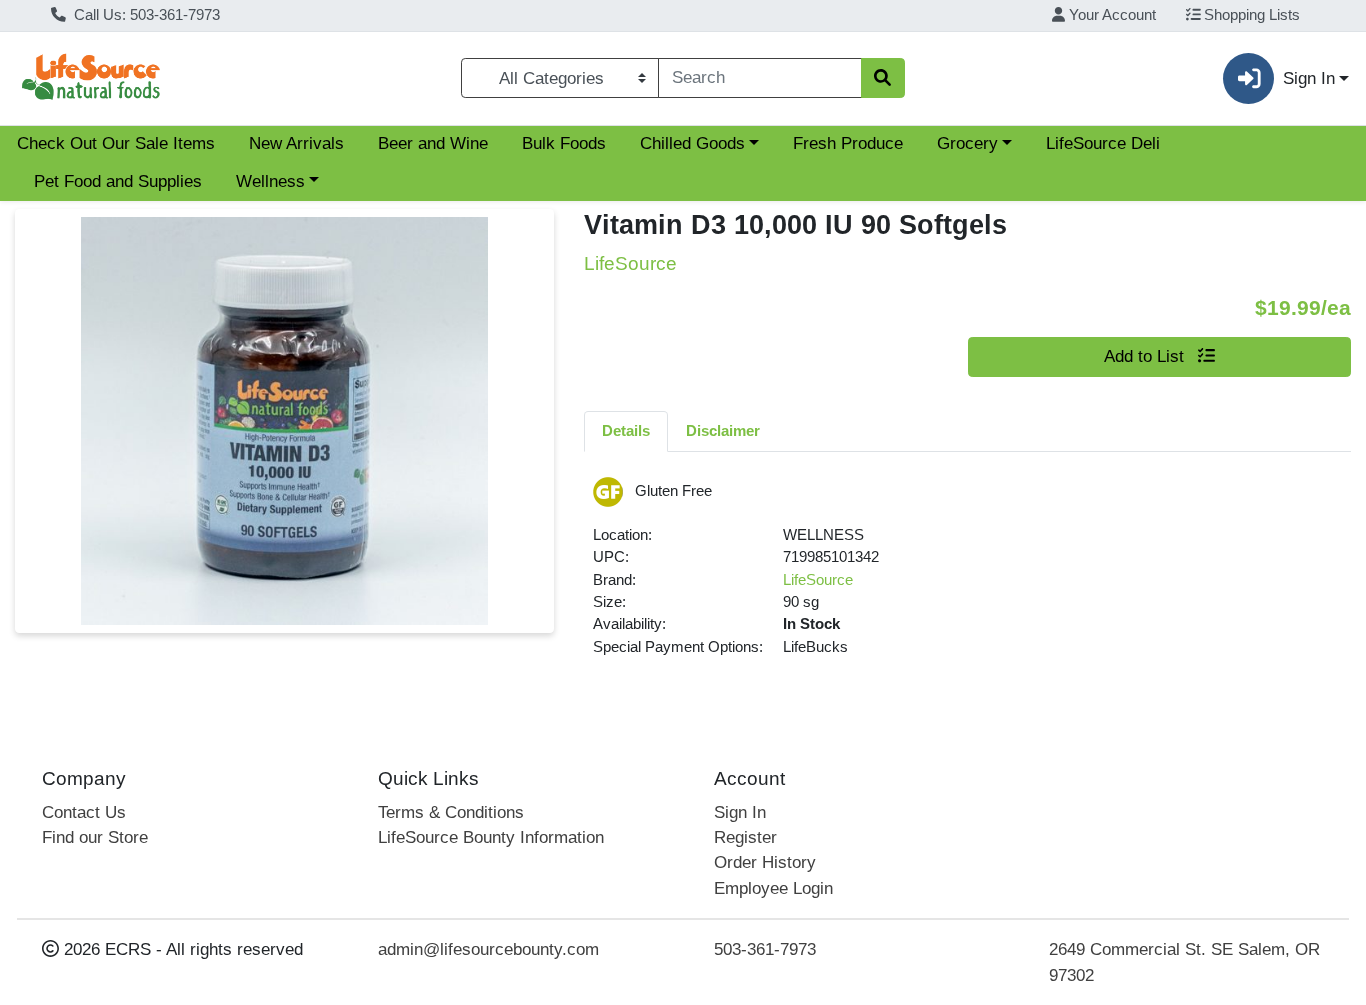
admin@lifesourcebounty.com (488, 949)
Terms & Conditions (451, 812)
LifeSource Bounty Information (491, 837)
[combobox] (759, 78)
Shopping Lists (1250, 15)
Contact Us (84, 812)
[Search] (883, 78)
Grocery (967, 143)
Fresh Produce (848, 143)
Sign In (740, 812)
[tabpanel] (967, 575)
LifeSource (818, 580)
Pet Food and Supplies (118, 181)
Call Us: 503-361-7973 (145, 15)
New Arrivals (296, 143)
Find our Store (95, 837)
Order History (765, 862)
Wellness (270, 181)
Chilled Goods (692, 143)
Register (745, 837)
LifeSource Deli (1103, 143)
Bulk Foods (564, 143)
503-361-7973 (765, 949)
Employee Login (773, 888)
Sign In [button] (1309, 78)
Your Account (1110, 15)
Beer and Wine (433, 143)
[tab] (626, 431)
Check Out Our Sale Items (116, 143)
